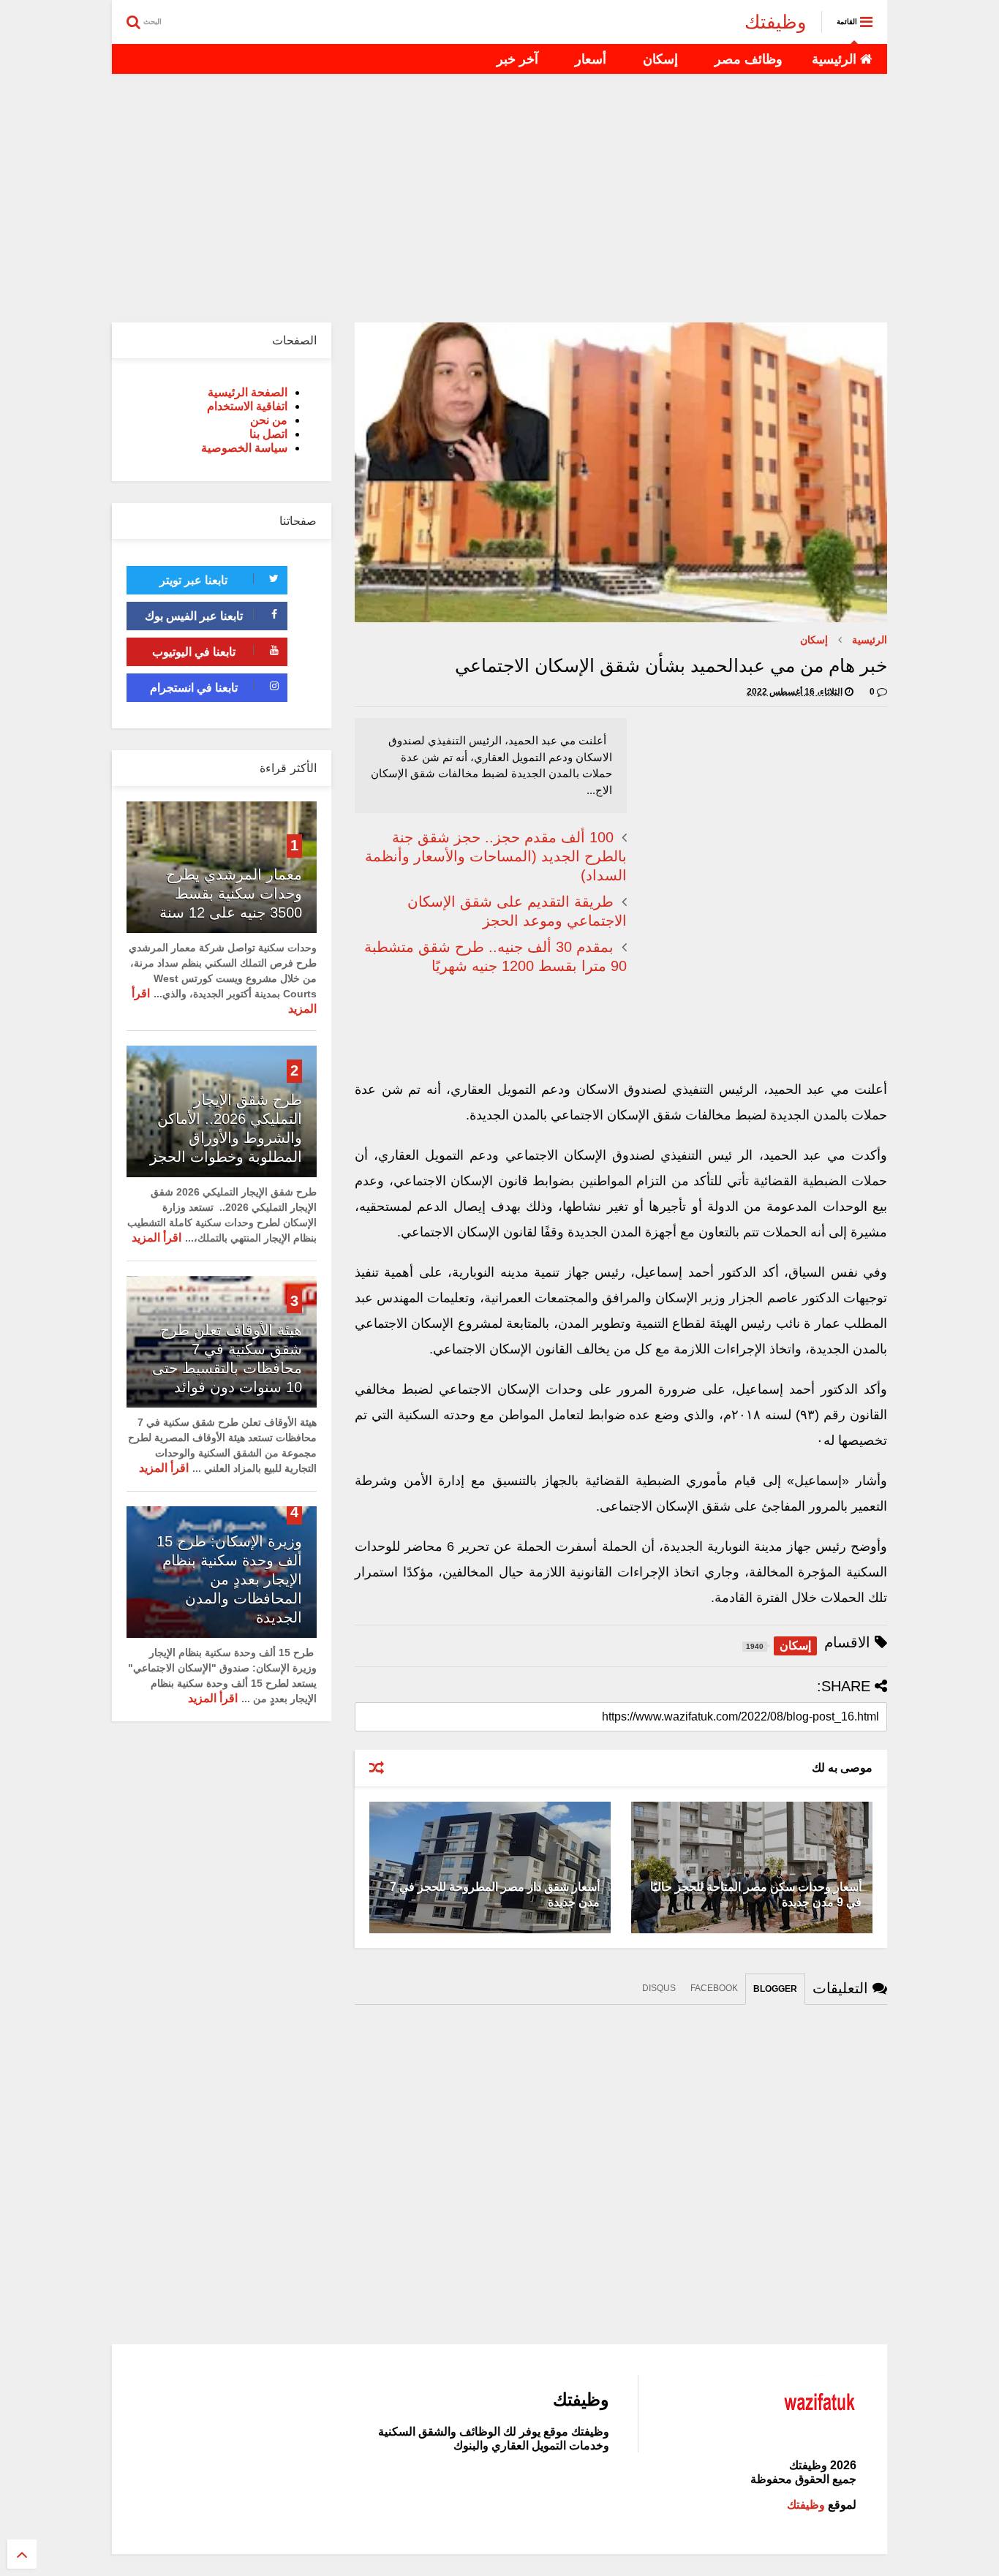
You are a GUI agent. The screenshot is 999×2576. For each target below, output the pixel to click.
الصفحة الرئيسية (248, 392)
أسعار (591, 59)
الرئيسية (836, 59)
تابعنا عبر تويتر (193, 580)
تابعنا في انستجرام (194, 688)
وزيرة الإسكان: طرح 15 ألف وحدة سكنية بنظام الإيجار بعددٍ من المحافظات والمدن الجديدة (229, 1579)
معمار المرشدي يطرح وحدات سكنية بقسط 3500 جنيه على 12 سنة (231, 894)
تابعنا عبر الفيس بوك (194, 616)
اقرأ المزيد (157, 1238)
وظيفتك (776, 22)
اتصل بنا (268, 434)
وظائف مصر (749, 59)
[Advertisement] (499, 198)
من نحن (269, 420)
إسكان (660, 59)
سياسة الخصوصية (244, 448)
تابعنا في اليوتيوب (194, 652)
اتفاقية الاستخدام (247, 406)
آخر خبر (517, 59)
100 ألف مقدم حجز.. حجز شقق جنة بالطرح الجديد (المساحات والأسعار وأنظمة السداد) (496, 856)
